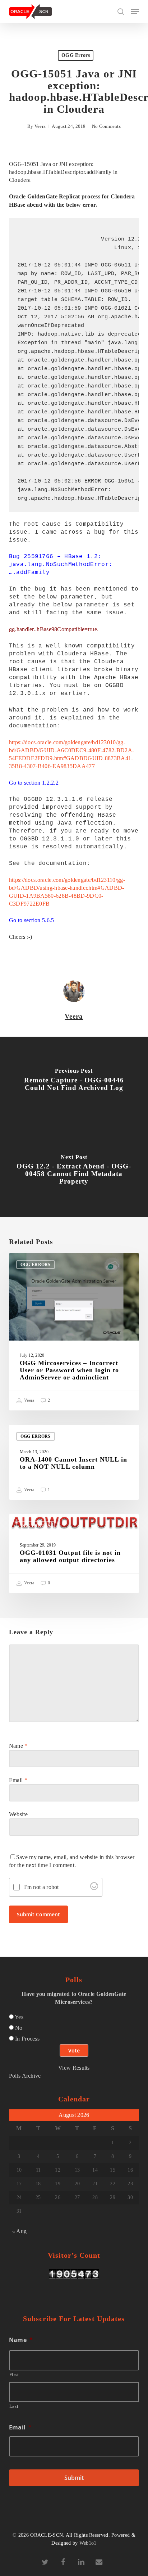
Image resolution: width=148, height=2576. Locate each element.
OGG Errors (76, 55)
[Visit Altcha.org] (94, 1888)
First (14, 2375)
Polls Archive (25, 2076)
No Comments (106, 126)
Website (18, 1814)
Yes (19, 2017)
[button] (135, 12)
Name (18, 1746)
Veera (40, 126)
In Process (27, 2039)
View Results (74, 2068)
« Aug (20, 2231)
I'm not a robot (41, 1887)
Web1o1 (88, 2543)
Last (14, 2406)
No (19, 2028)
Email (18, 1780)
